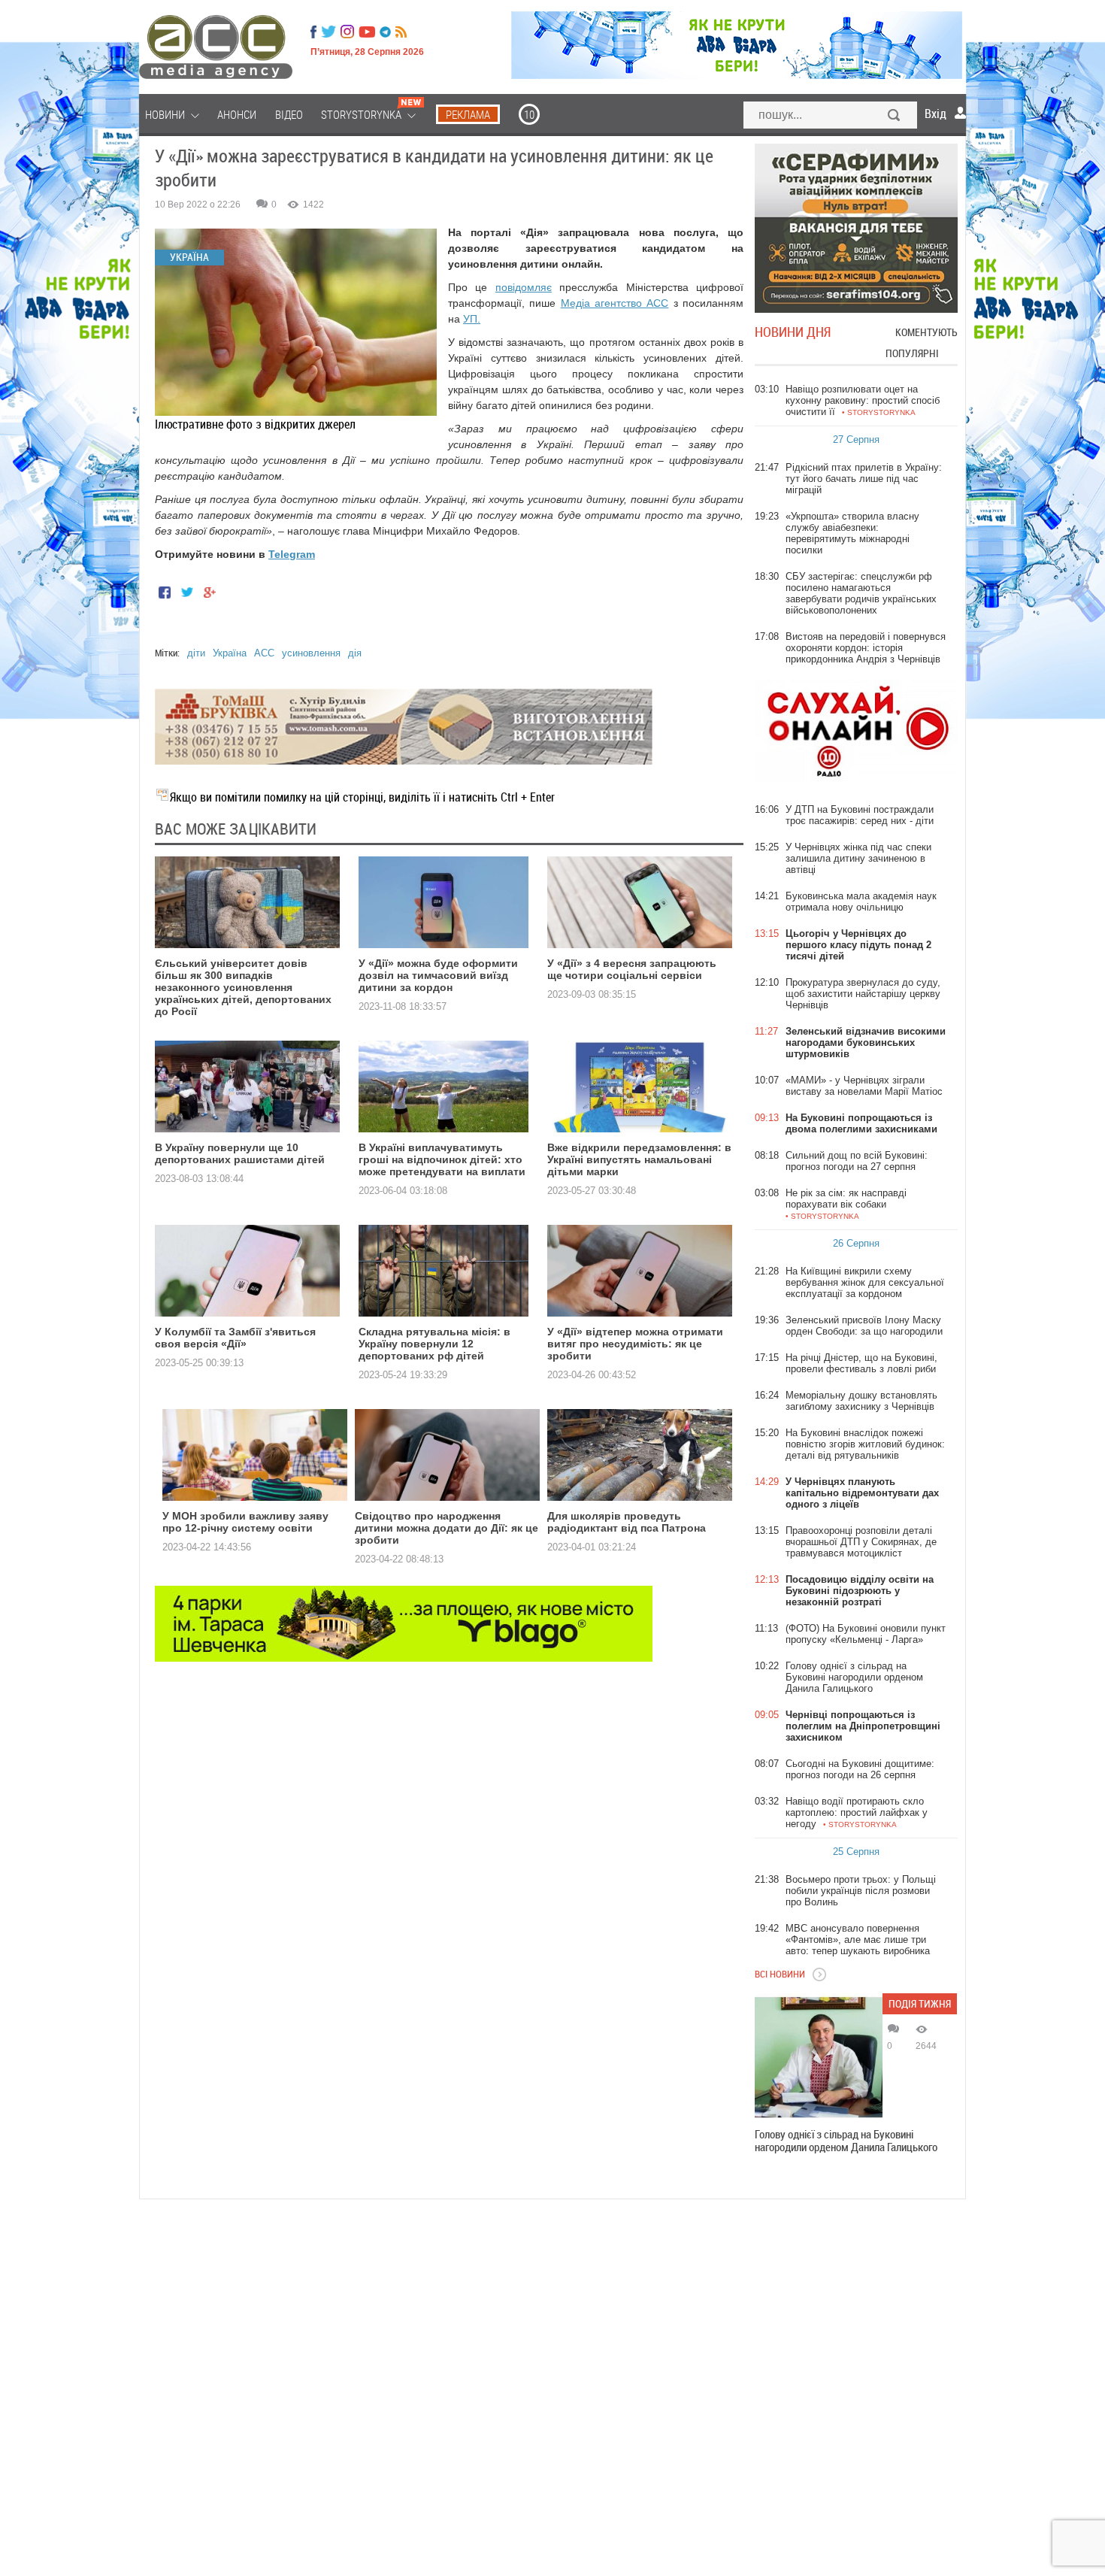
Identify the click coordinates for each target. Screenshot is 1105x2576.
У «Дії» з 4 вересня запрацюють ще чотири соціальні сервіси (632, 969)
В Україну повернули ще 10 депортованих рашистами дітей (240, 1153)
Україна (230, 653)
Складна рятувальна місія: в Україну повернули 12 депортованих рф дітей (434, 1344)
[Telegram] (385, 32)
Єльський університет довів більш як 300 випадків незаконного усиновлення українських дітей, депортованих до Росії (243, 987)
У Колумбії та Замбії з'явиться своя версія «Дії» (235, 1338)
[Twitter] (328, 32)
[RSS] (401, 32)
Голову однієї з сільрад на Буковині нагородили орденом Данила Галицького (846, 2141)
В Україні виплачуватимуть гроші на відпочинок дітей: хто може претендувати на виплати (442, 1159)
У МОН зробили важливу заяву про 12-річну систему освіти (245, 1522)
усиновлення (311, 653)
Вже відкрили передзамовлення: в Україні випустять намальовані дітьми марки (639, 1159)
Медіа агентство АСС (615, 303)
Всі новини (780, 1974)
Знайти (895, 117)
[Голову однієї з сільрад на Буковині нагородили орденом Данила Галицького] (819, 2057)
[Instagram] (349, 32)
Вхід (935, 114)
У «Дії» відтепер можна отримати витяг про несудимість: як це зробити (635, 1344)
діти (196, 653)
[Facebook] (313, 32)
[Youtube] (367, 32)
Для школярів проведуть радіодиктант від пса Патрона (627, 1522)
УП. (472, 319)
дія (355, 653)
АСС (264, 653)
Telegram (292, 554)
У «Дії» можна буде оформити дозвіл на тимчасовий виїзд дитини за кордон (438, 975)
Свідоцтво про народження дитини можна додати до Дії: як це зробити (447, 1528)
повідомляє (524, 287)
